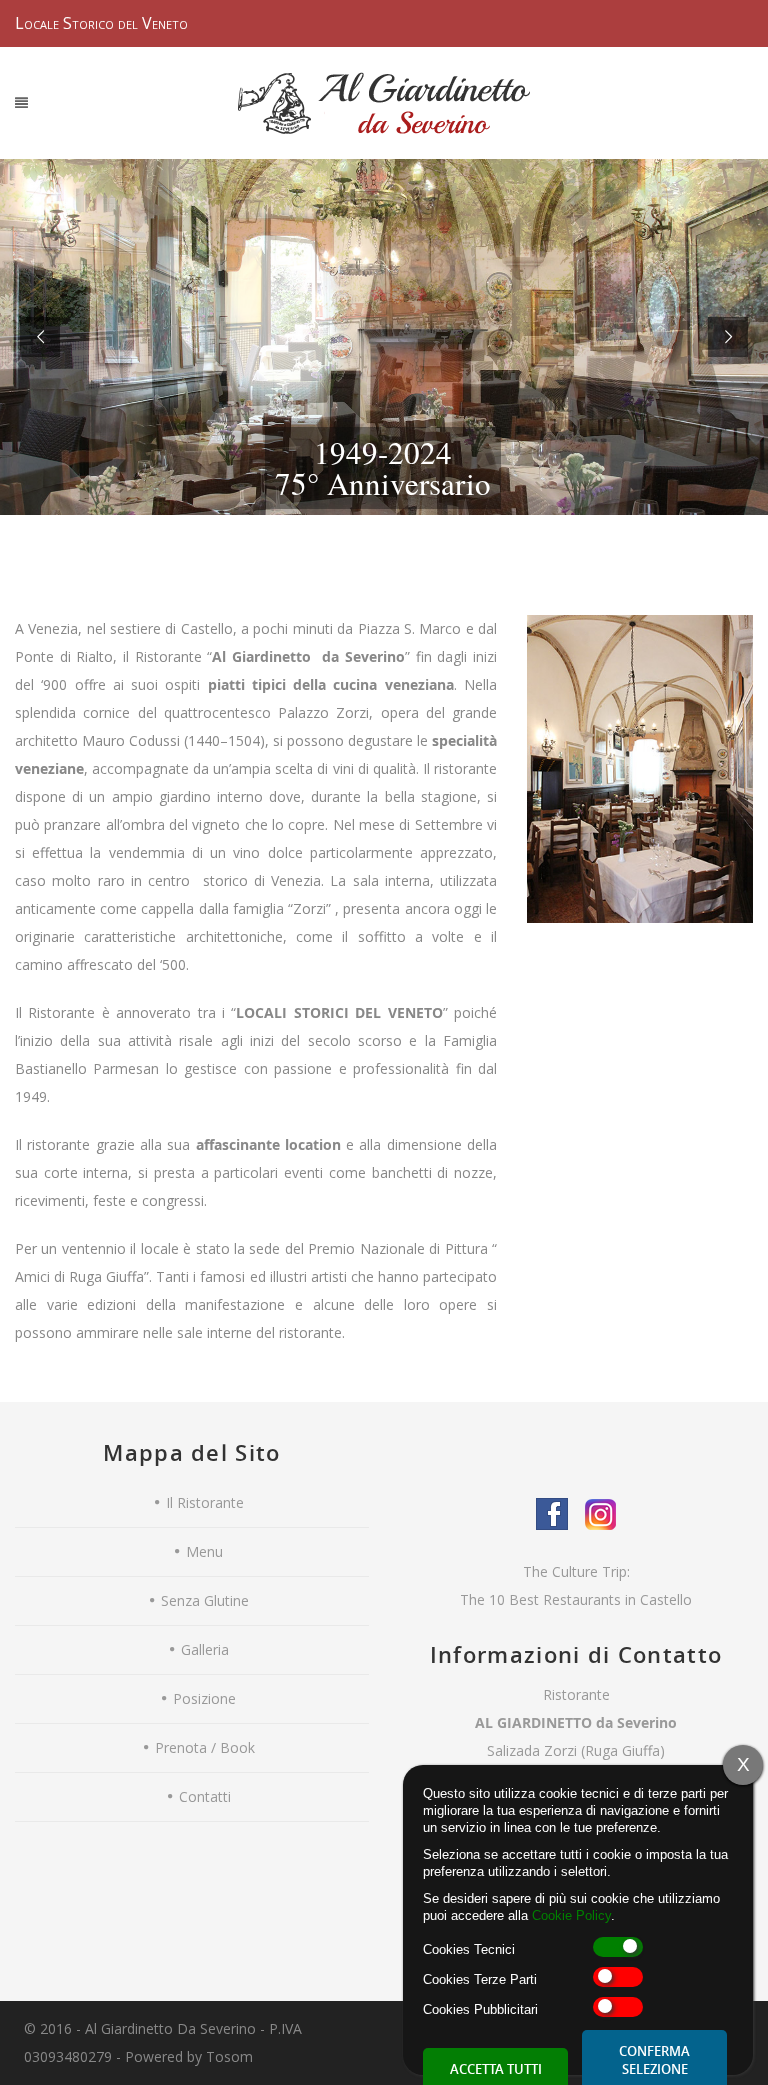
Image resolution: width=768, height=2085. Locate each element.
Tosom (229, 2056)
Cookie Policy (571, 1915)
